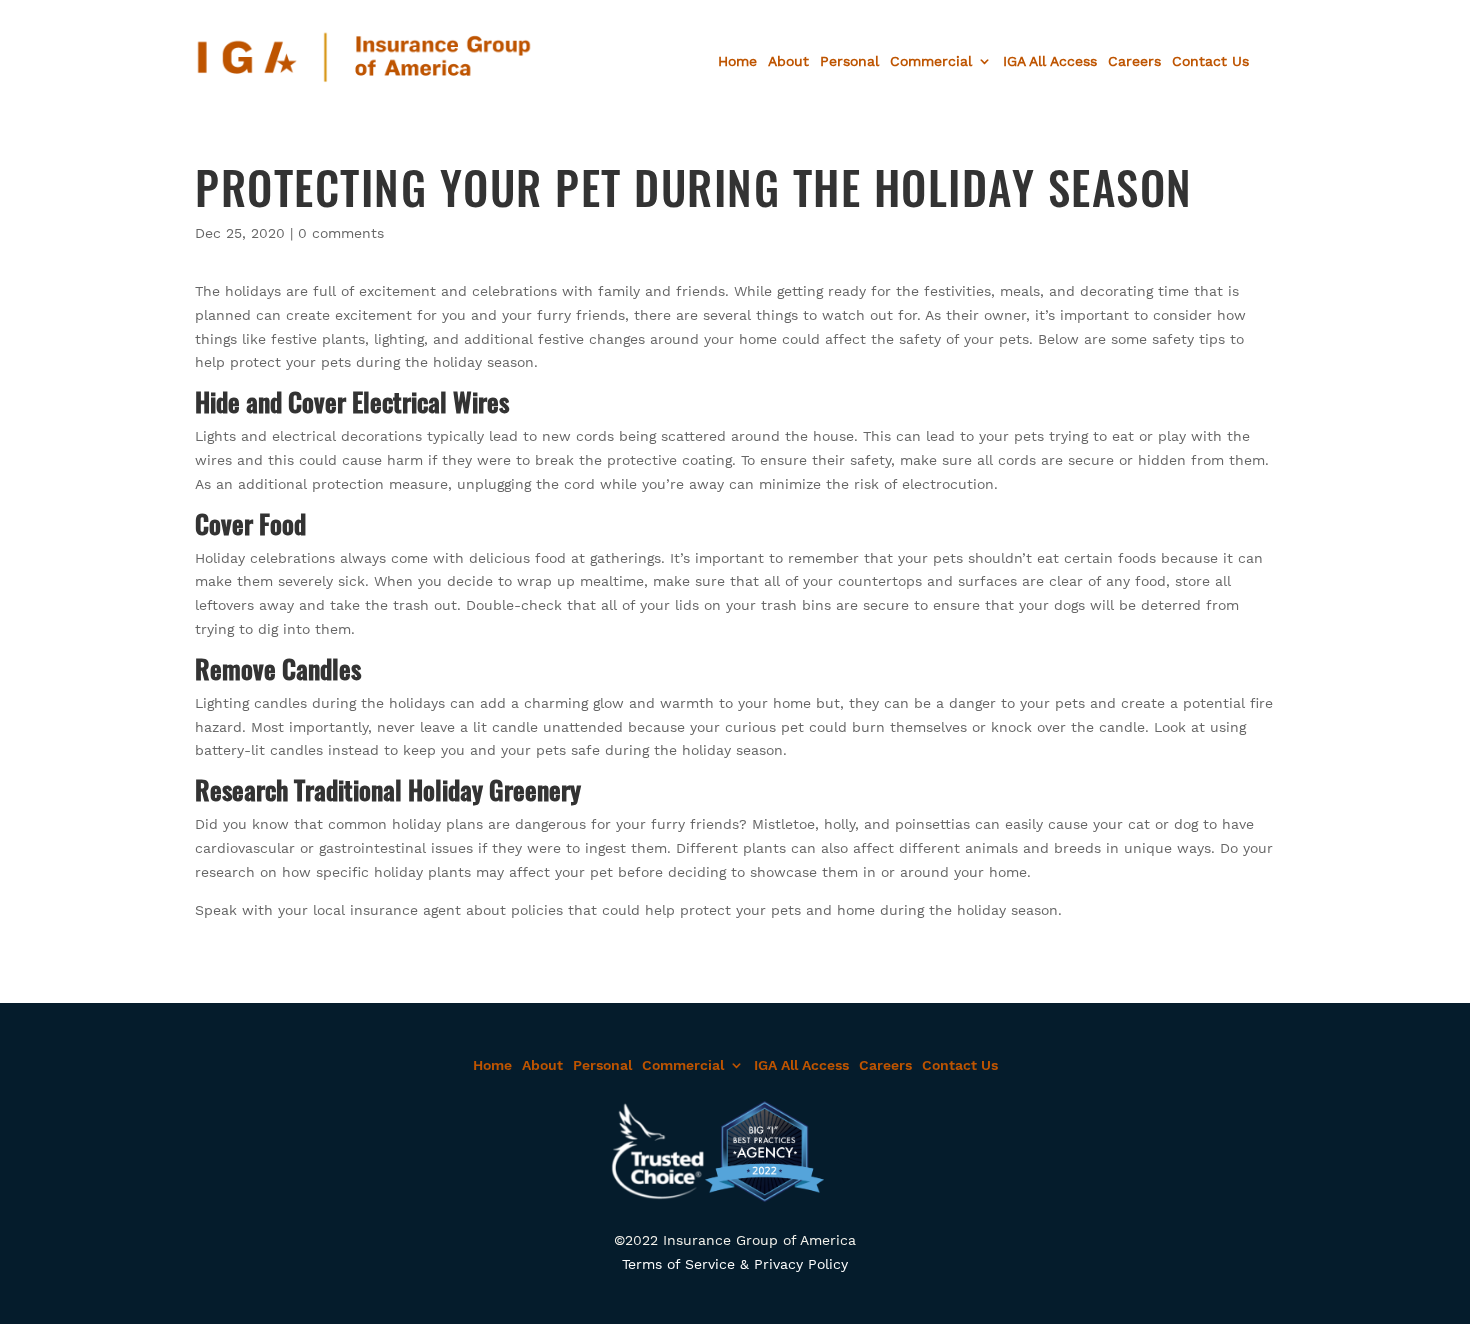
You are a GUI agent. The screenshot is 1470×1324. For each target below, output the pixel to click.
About (788, 61)
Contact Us (1210, 61)
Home (737, 61)
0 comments (341, 233)
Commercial (931, 61)
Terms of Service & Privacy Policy (735, 1264)
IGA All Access (1050, 61)
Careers (1134, 61)
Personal (849, 61)
